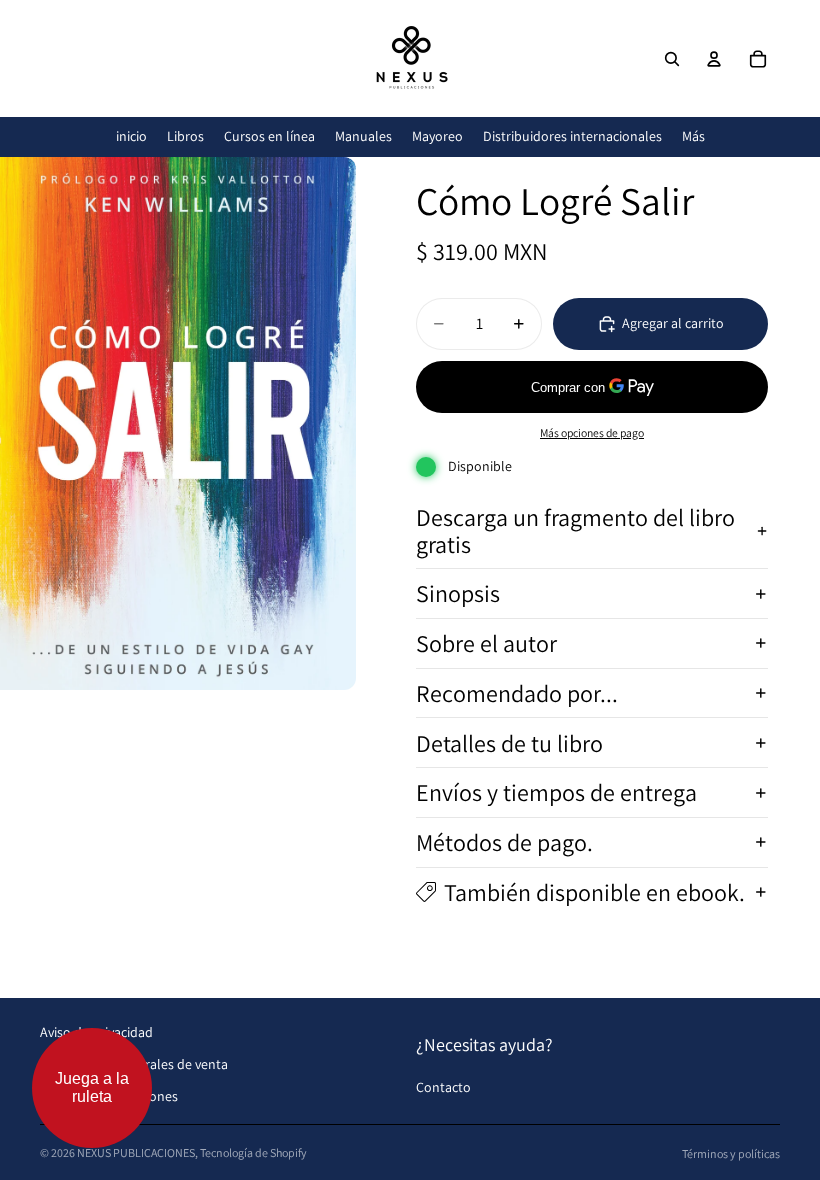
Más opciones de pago (592, 432)
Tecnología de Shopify (253, 1152)
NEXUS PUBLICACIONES (136, 1152)
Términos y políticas (731, 1153)
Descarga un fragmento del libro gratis (575, 530)
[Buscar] (672, 59)
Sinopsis (458, 593)
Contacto (443, 1087)
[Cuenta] (714, 59)
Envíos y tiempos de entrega (556, 792)
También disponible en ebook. (594, 892)
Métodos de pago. (504, 842)
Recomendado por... (517, 693)
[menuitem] (693, 136)
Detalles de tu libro (509, 743)
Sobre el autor (486, 643)
